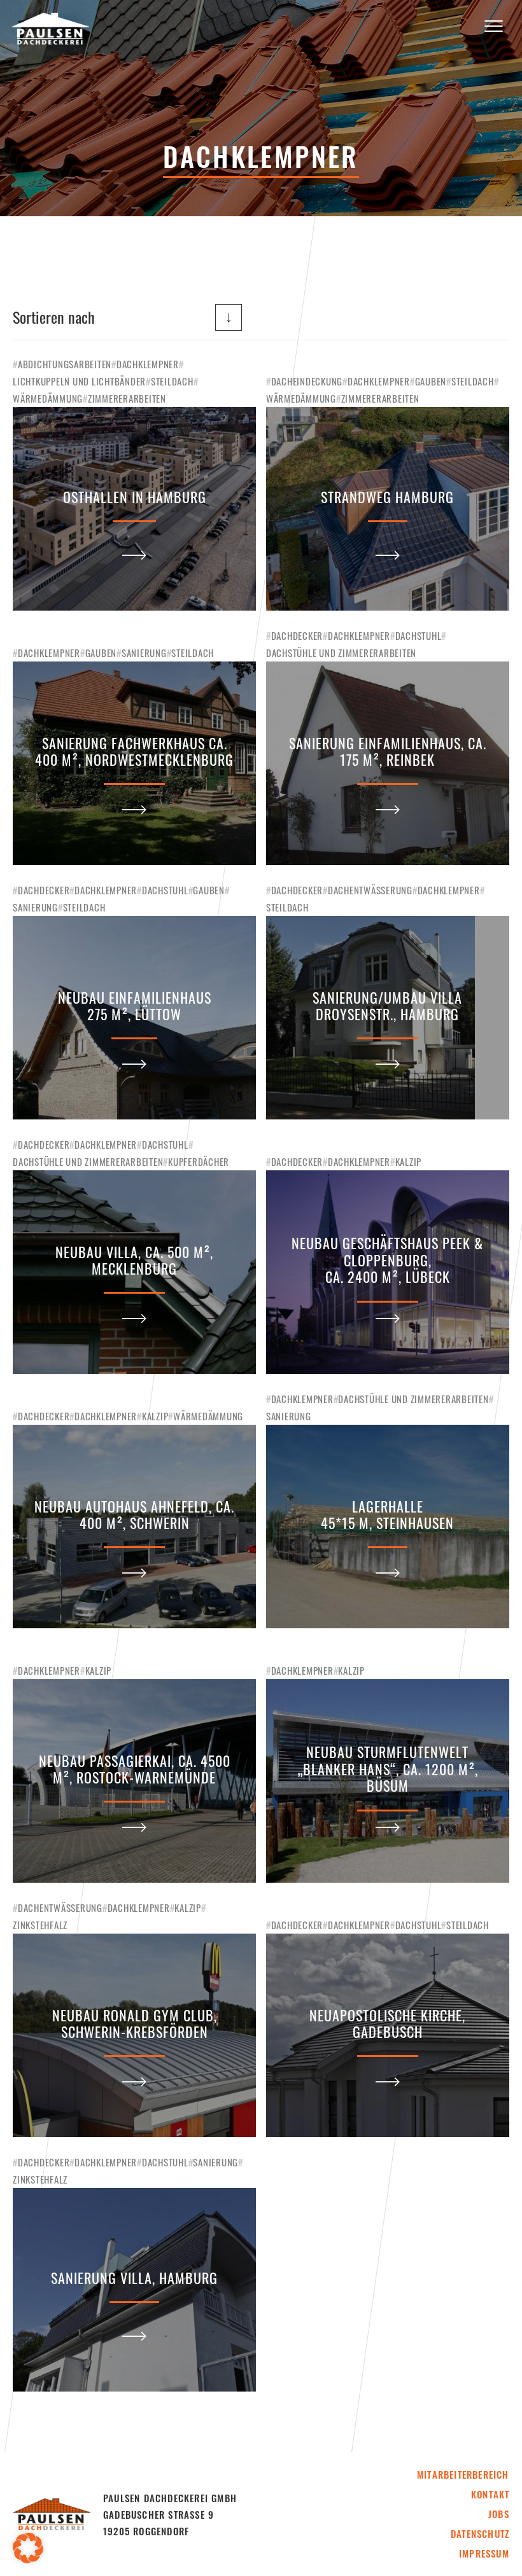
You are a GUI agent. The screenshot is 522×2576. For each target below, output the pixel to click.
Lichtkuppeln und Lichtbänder (79, 381)
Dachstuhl (419, 635)
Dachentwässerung (370, 890)
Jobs (499, 2514)
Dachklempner (148, 364)
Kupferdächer (199, 1161)
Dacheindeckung (307, 381)
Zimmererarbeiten (127, 398)
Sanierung (144, 653)
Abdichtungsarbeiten (65, 364)
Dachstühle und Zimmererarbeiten (341, 653)
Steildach (172, 381)
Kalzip (409, 1161)
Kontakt (490, 2494)
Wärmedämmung (48, 398)
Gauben (431, 381)
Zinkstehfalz (40, 1925)
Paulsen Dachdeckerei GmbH (50, 29)
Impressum (484, 2553)
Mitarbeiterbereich (463, 2474)
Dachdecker (297, 635)
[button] (28, 2548)
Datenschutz (480, 2533)
